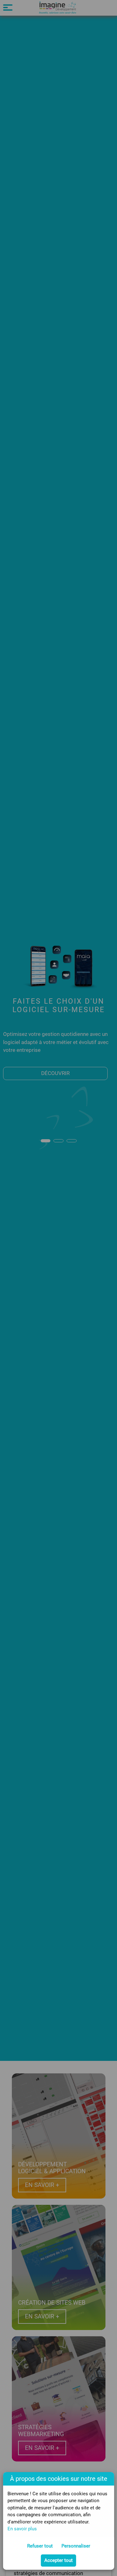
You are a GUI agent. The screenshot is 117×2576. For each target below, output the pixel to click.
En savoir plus (22, 2529)
